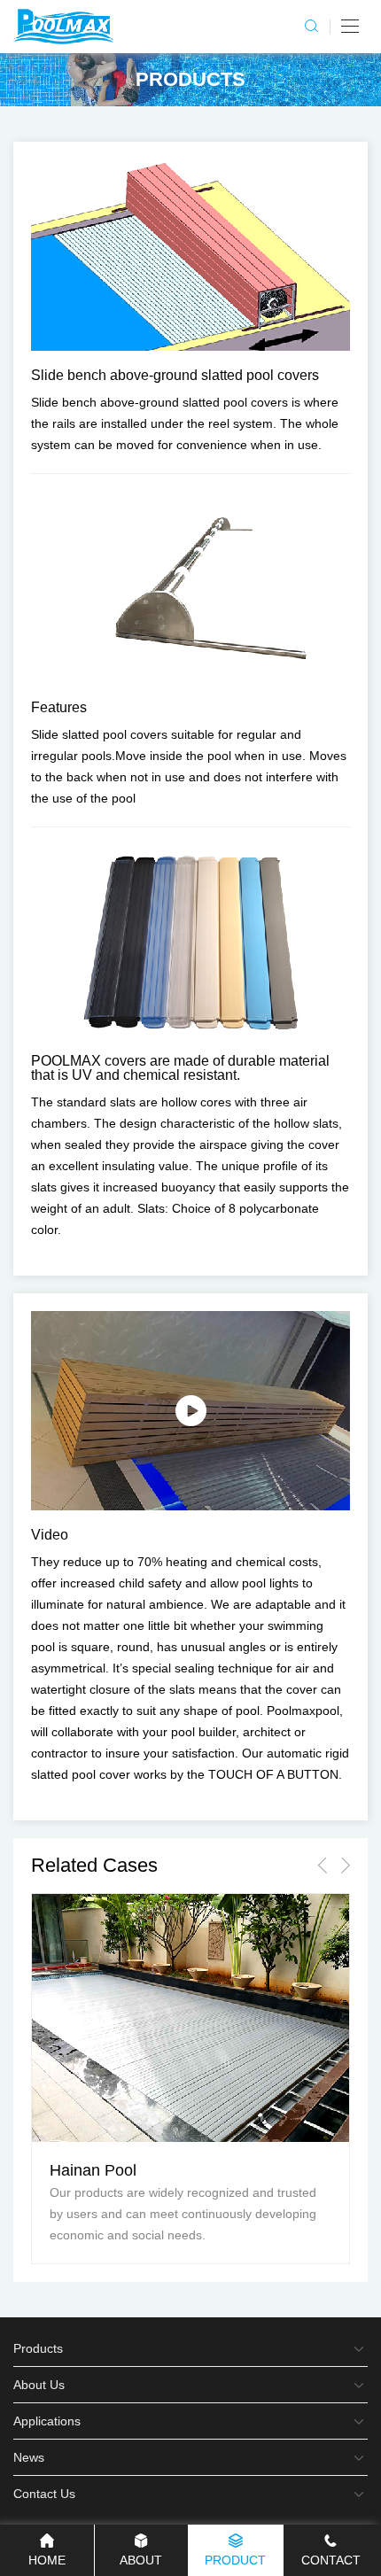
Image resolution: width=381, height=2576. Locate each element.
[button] (322, 1865)
